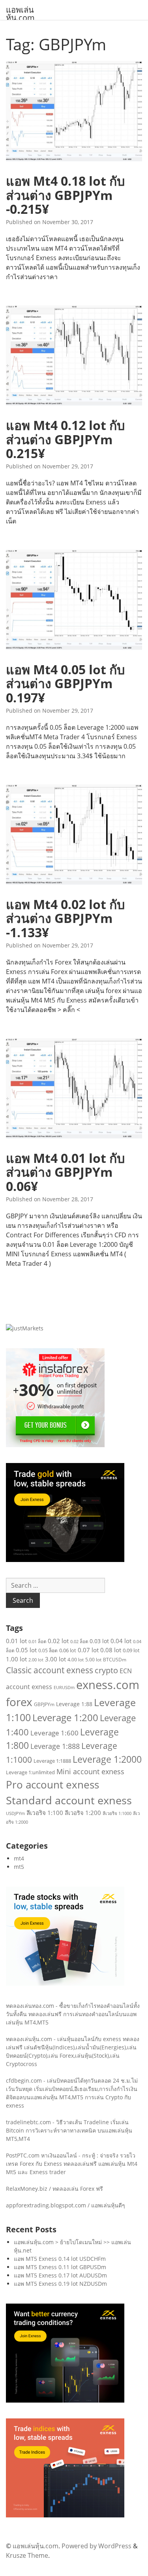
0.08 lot (111, 1650)
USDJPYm (15, 1813)
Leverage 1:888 (55, 1746)
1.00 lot (16, 1659)
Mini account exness (90, 1771)
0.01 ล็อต (37, 1641)
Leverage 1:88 (74, 1704)
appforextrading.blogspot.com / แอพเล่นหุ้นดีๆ (66, 2205)
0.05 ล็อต (48, 1650)
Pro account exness (52, 1785)
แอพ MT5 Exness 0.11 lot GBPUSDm (60, 2267)
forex (19, 1702)
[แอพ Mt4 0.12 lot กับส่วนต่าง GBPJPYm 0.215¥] (74, 358)
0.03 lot (99, 1641)
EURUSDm (64, 1688)
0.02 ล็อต (79, 1641)
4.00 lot (76, 1660)
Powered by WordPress (96, 2546)
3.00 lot (55, 1659)
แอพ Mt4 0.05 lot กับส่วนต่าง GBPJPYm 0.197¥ (65, 683)
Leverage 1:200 (65, 1718)
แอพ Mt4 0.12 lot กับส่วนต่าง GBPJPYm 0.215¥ (65, 439)
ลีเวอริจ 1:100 (45, 1813)
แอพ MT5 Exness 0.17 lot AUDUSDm (60, 2275)
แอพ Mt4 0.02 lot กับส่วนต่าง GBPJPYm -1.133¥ (65, 918)
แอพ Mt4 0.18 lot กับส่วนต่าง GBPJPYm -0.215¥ (65, 195)
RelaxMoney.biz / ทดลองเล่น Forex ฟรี (54, 2189)
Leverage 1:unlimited (30, 1772)
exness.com (108, 1685)
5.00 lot (93, 1660)
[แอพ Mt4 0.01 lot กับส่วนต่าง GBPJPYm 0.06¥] (74, 1091)
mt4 (19, 1858)
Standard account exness (69, 1800)
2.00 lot (36, 1660)
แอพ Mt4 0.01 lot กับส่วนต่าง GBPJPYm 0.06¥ (65, 1172)
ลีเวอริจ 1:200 (83, 1813)
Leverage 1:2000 (107, 1759)
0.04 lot (121, 1641)
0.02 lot (58, 1641)
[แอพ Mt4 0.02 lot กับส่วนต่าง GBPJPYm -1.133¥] (74, 837)
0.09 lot (131, 1650)
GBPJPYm (44, 1704)
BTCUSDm (115, 1660)
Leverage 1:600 (54, 1733)
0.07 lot (88, 1650)
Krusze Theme (27, 2555)
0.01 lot (16, 1641)
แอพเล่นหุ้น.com (20, 14)
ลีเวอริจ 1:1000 (117, 1813)
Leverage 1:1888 (52, 1761)
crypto (106, 1670)
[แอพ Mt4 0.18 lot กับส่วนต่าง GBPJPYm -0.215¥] (74, 113)
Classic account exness (50, 1670)
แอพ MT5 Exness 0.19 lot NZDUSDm (60, 2284)
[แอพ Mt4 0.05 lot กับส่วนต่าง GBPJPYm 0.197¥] (74, 602)
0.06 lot (68, 1650)
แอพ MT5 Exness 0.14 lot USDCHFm (60, 2259)
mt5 (19, 1867)
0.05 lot (26, 1650)
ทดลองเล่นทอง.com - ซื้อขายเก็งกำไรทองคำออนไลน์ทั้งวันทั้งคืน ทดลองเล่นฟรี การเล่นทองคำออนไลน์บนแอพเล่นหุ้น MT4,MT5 (73, 2014)
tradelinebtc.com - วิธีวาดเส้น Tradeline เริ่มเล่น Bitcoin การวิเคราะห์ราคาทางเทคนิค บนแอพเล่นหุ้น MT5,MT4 (69, 2130)
